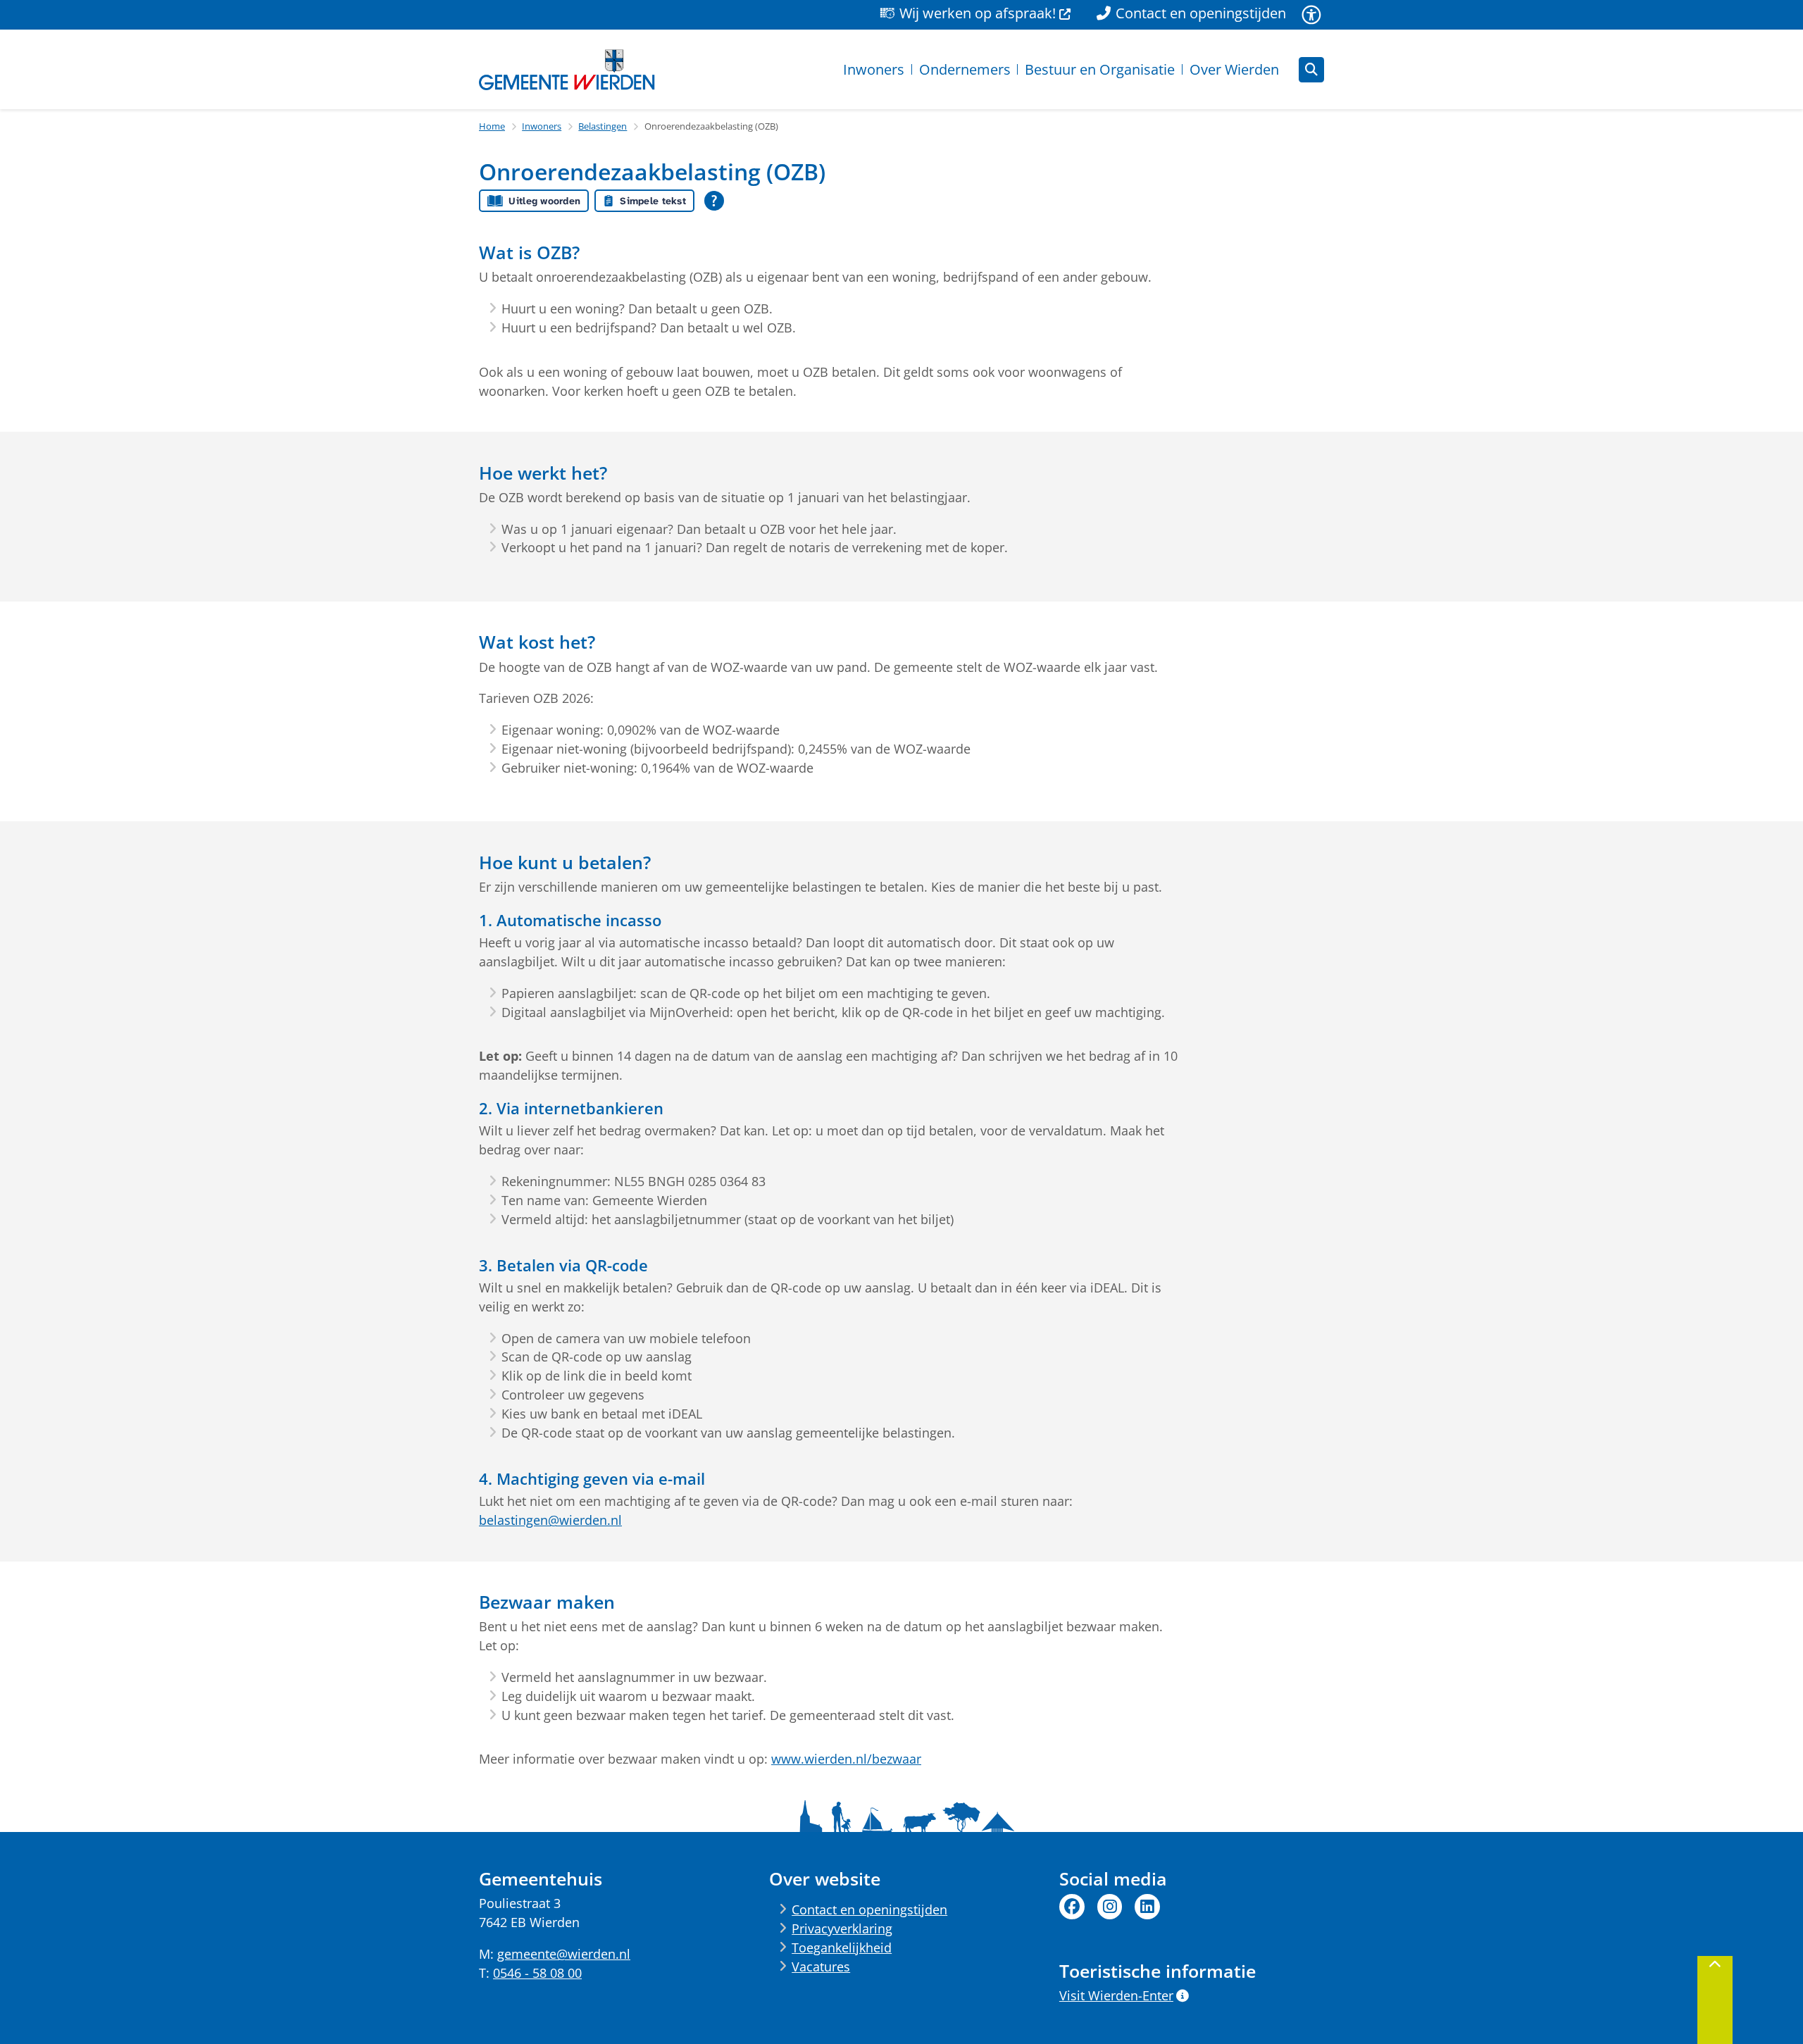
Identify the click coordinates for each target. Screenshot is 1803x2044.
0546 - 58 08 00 (537, 1973)
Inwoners (542, 126)
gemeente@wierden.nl (564, 1954)
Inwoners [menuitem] (874, 69)
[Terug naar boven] (1715, 2000)
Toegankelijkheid (842, 1948)
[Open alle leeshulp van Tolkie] (714, 201)
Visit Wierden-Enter (1116, 1995)
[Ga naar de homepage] (567, 70)
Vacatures (821, 1967)
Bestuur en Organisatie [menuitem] (1100, 69)
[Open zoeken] (1311, 70)
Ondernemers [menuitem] (965, 69)
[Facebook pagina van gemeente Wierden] (1072, 1907)
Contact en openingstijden (869, 1909)
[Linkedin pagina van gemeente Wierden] (1147, 1907)
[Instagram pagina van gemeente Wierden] (1110, 1907)
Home (492, 126)
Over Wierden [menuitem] (1234, 69)
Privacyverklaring (842, 1928)
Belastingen (603, 126)
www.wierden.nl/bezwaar (846, 1759)
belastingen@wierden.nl (550, 1520)
